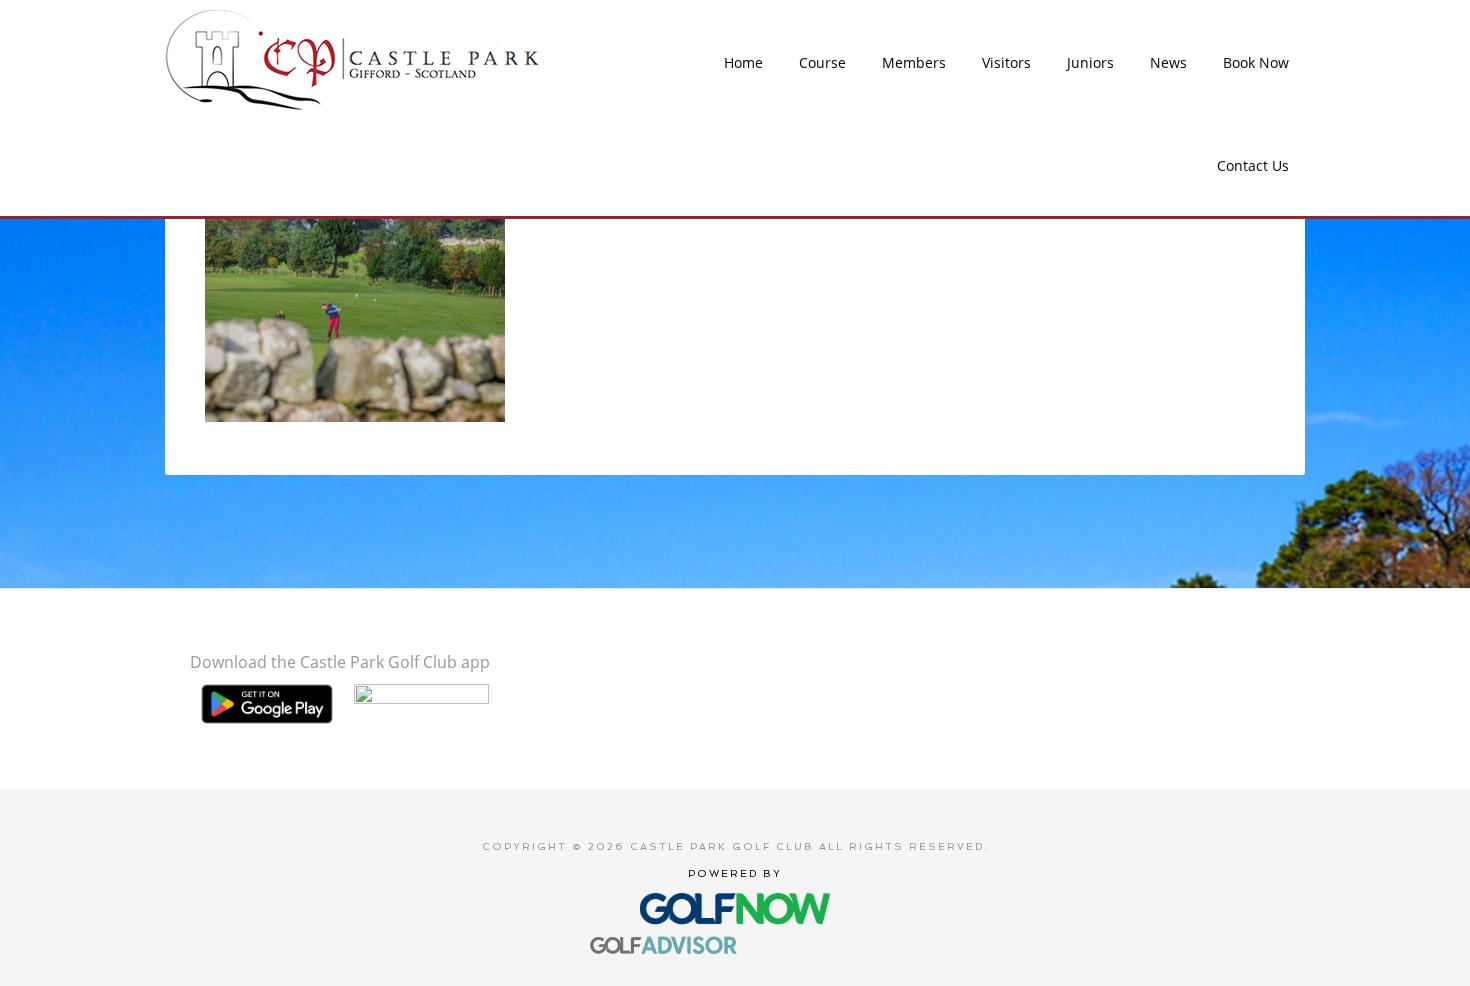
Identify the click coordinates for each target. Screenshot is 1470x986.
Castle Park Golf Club (354, 60)
